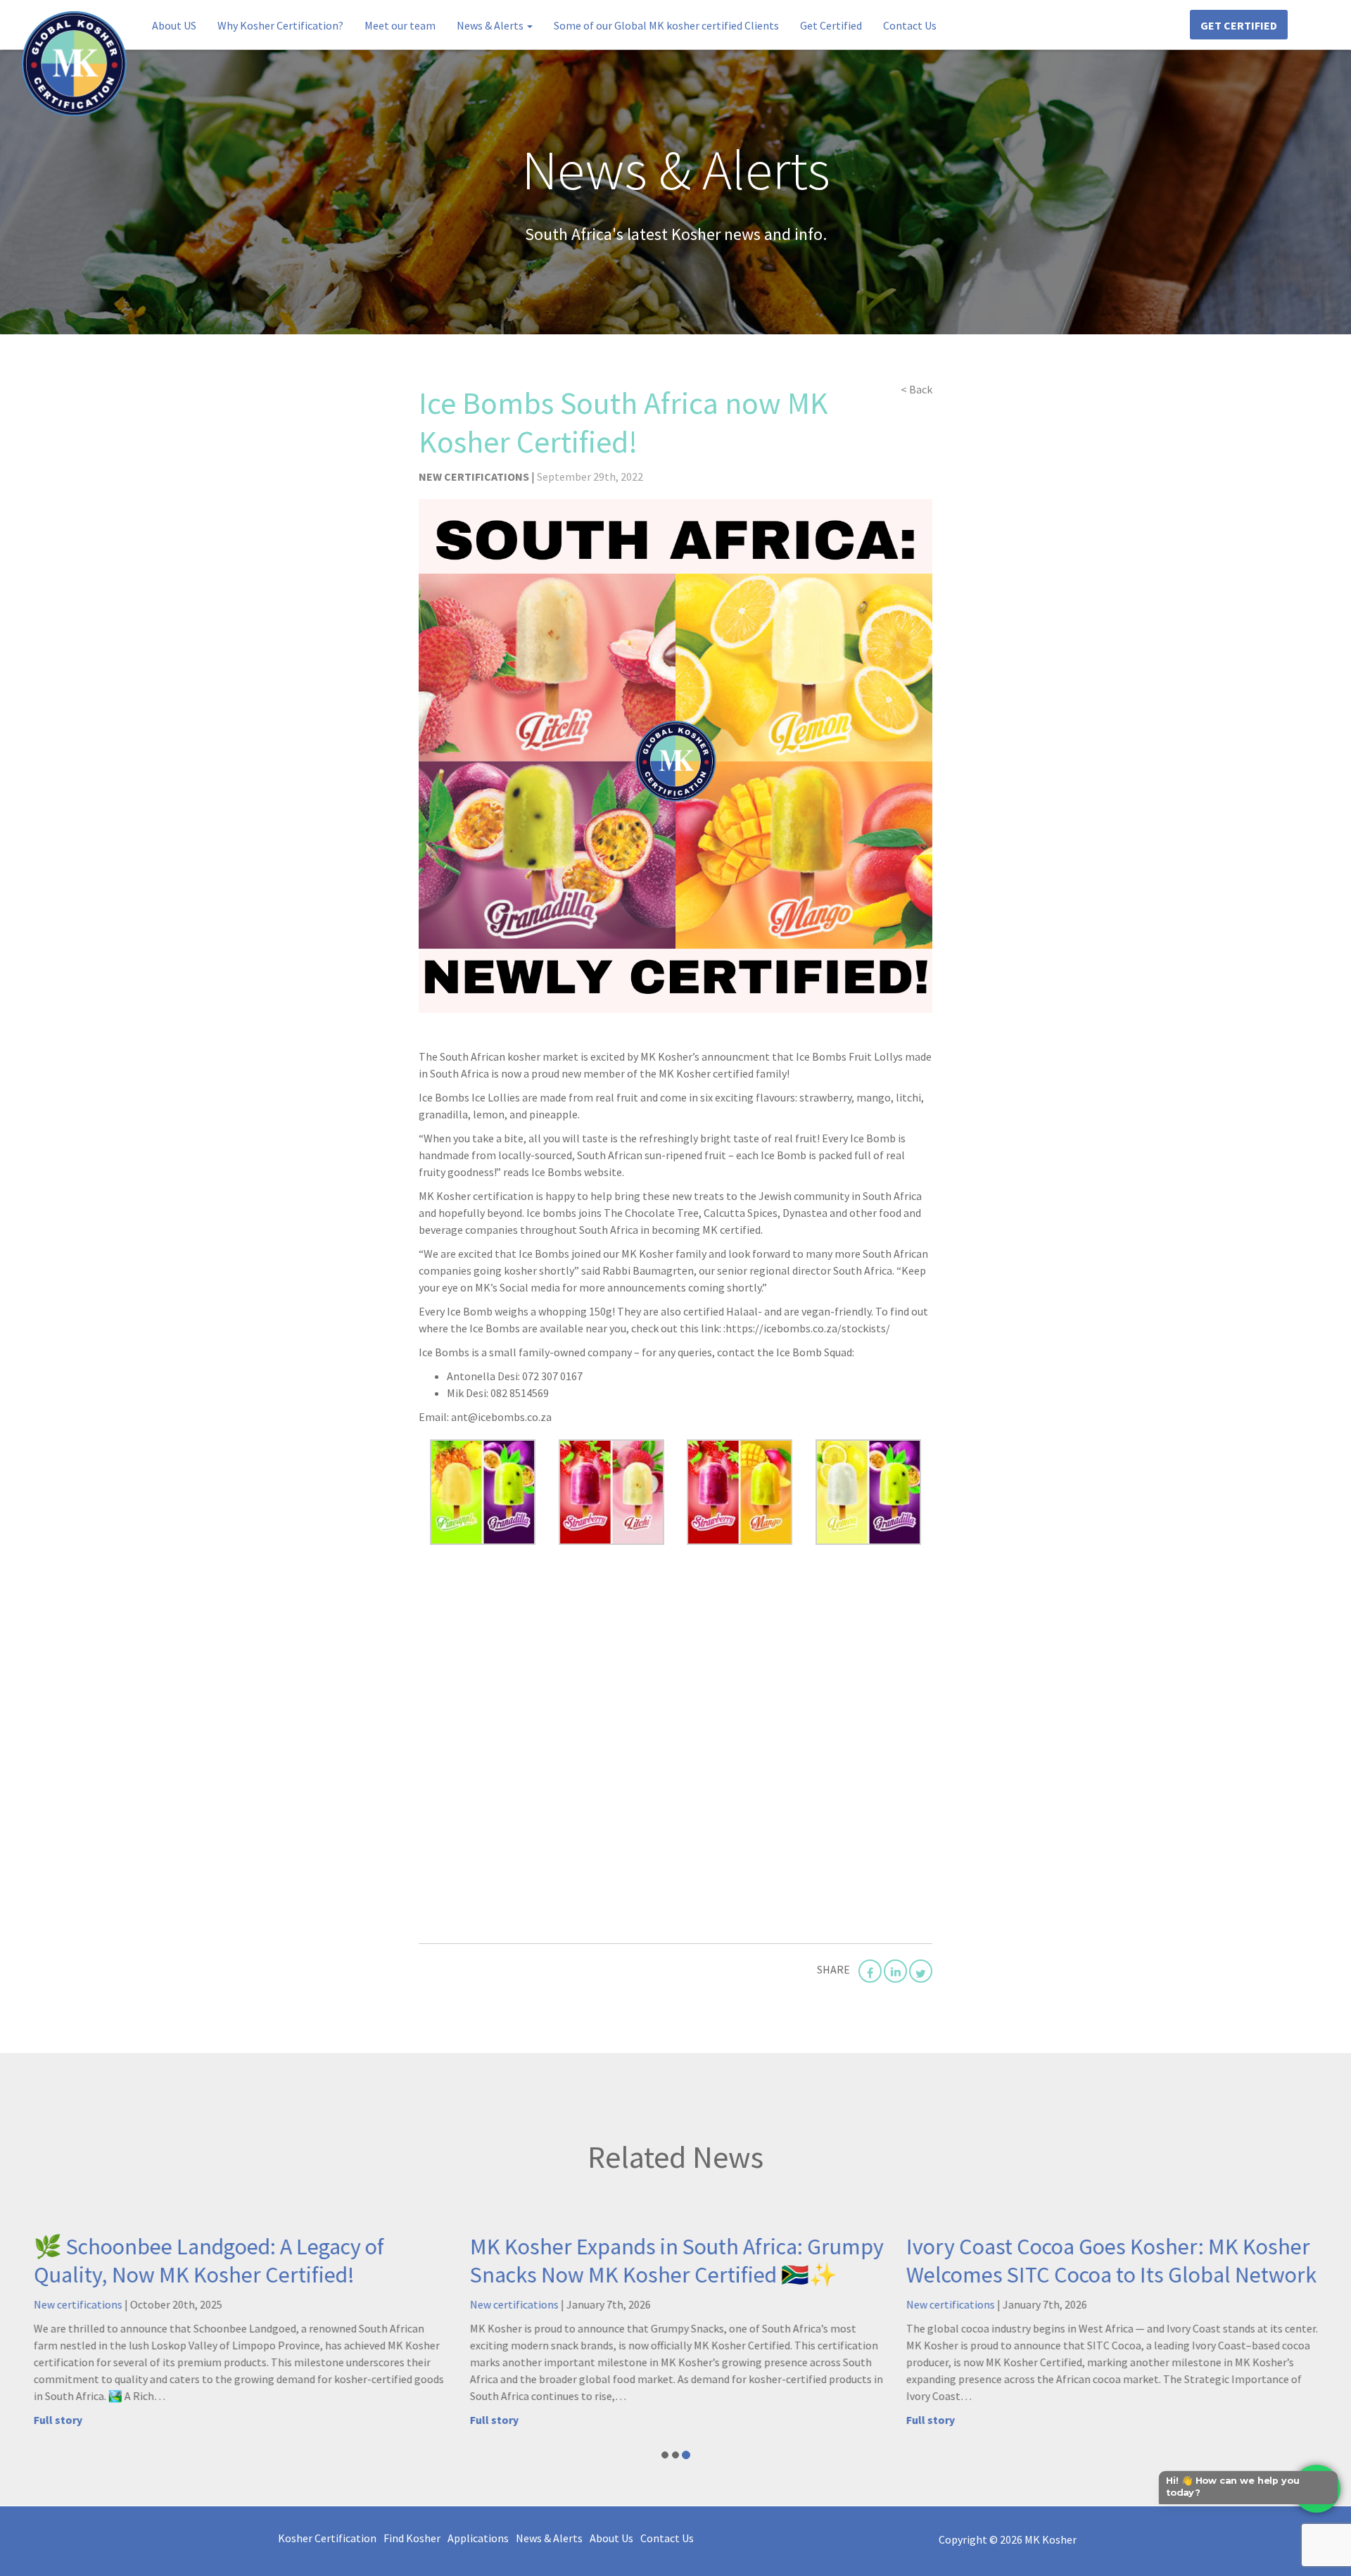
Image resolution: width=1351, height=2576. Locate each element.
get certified (1239, 25)
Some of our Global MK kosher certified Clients (666, 25)
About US (174, 25)
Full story (56, 2420)
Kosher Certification (327, 2538)
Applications (478, 2538)
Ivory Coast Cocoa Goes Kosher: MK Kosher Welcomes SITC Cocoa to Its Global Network (1109, 2261)
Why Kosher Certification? (280, 25)
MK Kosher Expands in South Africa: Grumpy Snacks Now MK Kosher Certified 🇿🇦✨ (675, 2261)
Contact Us (910, 25)
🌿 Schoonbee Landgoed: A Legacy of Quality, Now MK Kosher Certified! (207, 2261)
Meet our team (400, 25)
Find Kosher (412, 2538)
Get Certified (831, 25)
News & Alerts (491, 25)
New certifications (475, 476)
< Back (916, 389)
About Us (611, 2538)
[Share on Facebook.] (870, 1971)
